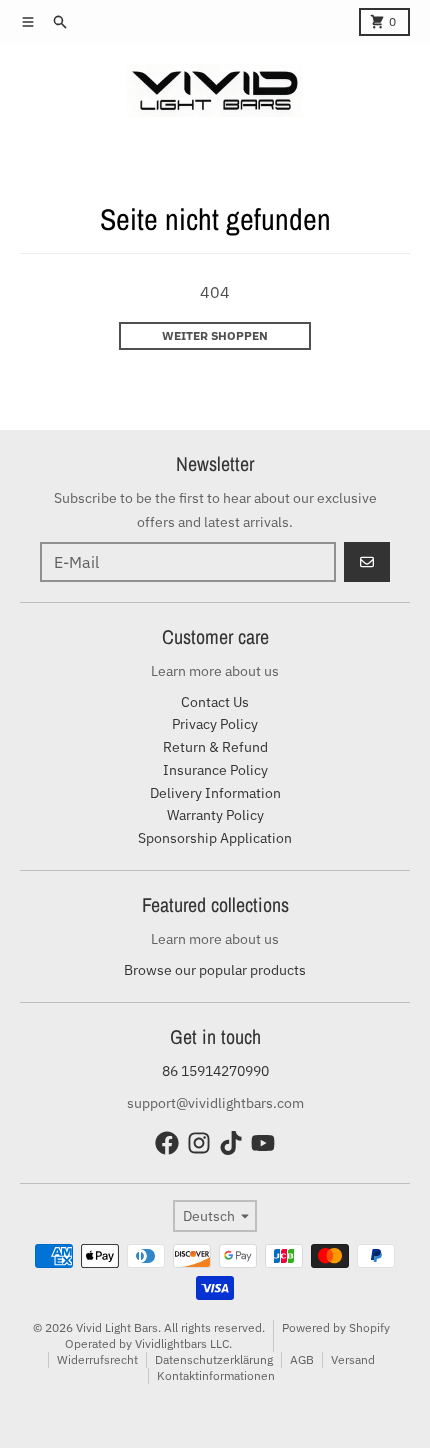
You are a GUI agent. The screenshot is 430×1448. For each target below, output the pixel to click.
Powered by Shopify (336, 1327)
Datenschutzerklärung (214, 1359)
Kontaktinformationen (216, 1375)
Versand (353, 1359)
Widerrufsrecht (97, 1359)
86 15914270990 (215, 1071)
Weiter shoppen (215, 335)
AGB (302, 1359)
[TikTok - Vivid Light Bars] (231, 1143)
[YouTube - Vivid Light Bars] (263, 1143)
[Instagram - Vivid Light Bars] (199, 1143)
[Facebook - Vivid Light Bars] (167, 1143)
